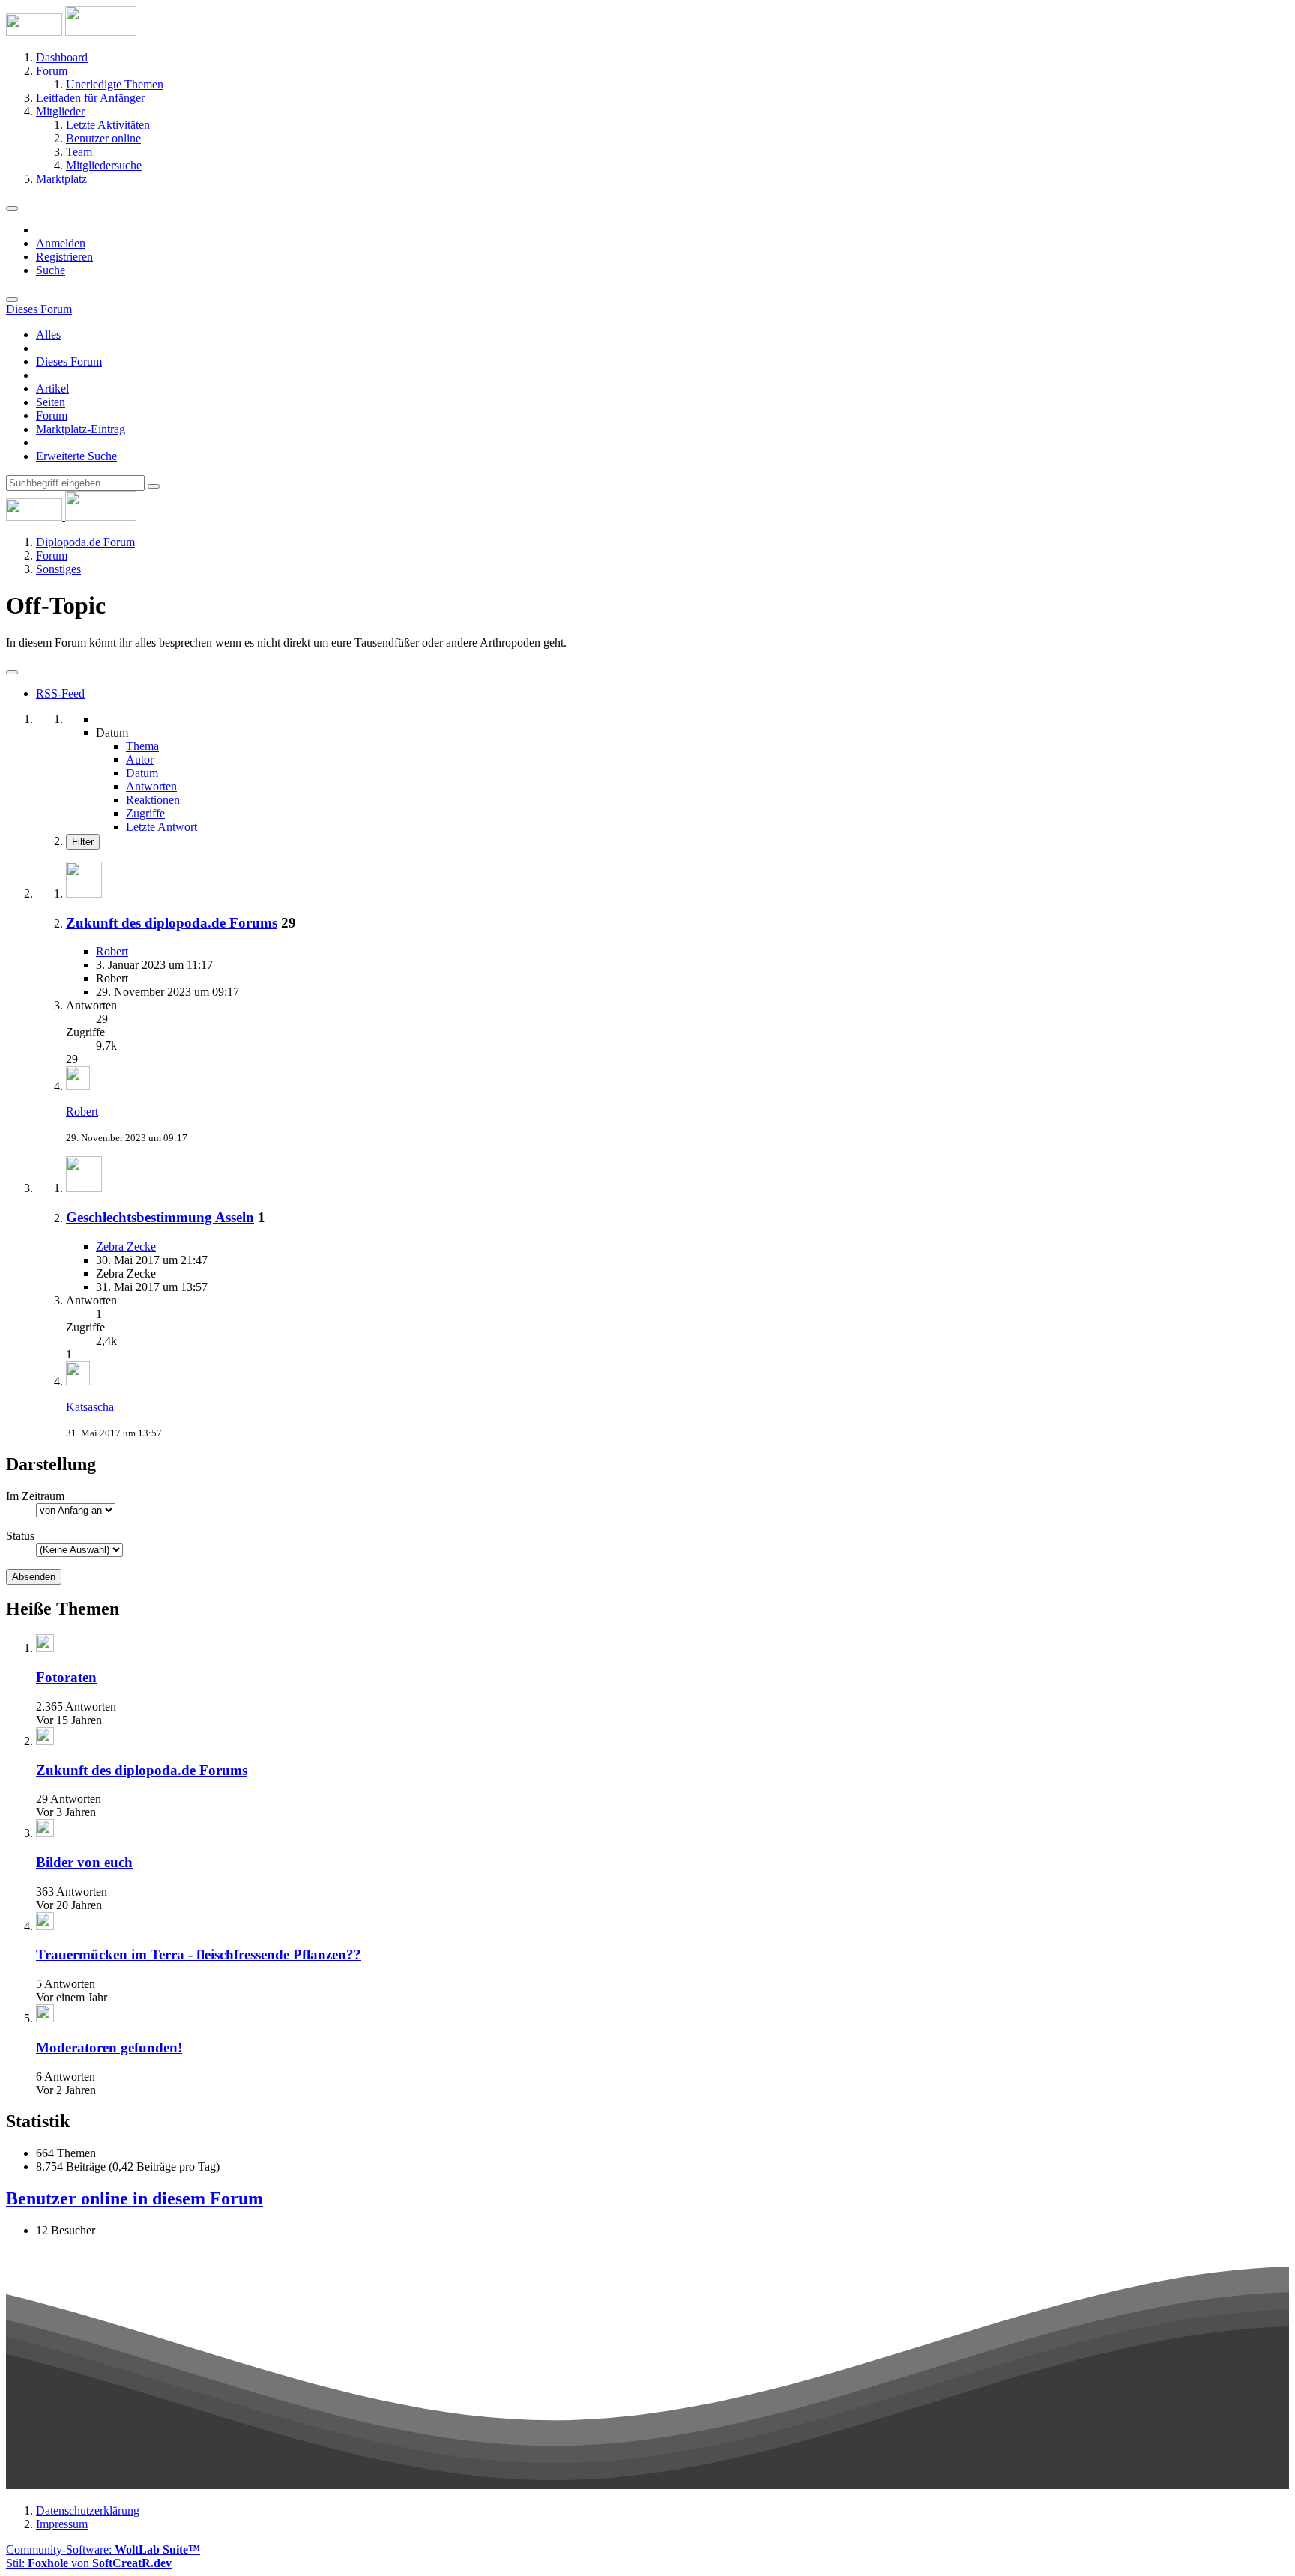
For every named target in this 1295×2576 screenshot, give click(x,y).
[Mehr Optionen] (12, 672)
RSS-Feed (60, 693)
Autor (140, 759)
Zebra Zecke (126, 1246)
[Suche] (12, 300)
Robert (112, 951)
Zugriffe (145, 813)
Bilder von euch (84, 1862)
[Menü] (12, 208)
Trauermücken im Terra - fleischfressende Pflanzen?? (199, 1954)
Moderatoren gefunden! (109, 2047)
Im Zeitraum (35, 1496)
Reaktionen (153, 800)
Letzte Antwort (162, 827)
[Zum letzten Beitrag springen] (78, 1086)
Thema (142, 746)
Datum (142, 773)
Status (20, 1536)
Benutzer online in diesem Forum (135, 2198)
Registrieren (64, 257)
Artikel (52, 388)
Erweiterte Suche (76, 456)
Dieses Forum (69, 362)
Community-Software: (103, 2549)
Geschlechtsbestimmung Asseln (160, 1217)
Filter (83, 842)
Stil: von (89, 2563)
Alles (48, 335)
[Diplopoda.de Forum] (71, 32)
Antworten (151, 786)
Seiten (51, 402)
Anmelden (61, 243)
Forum (52, 415)
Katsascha (90, 1407)
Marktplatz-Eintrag (81, 429)
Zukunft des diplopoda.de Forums (172, 923)
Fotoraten (66, 1677)
